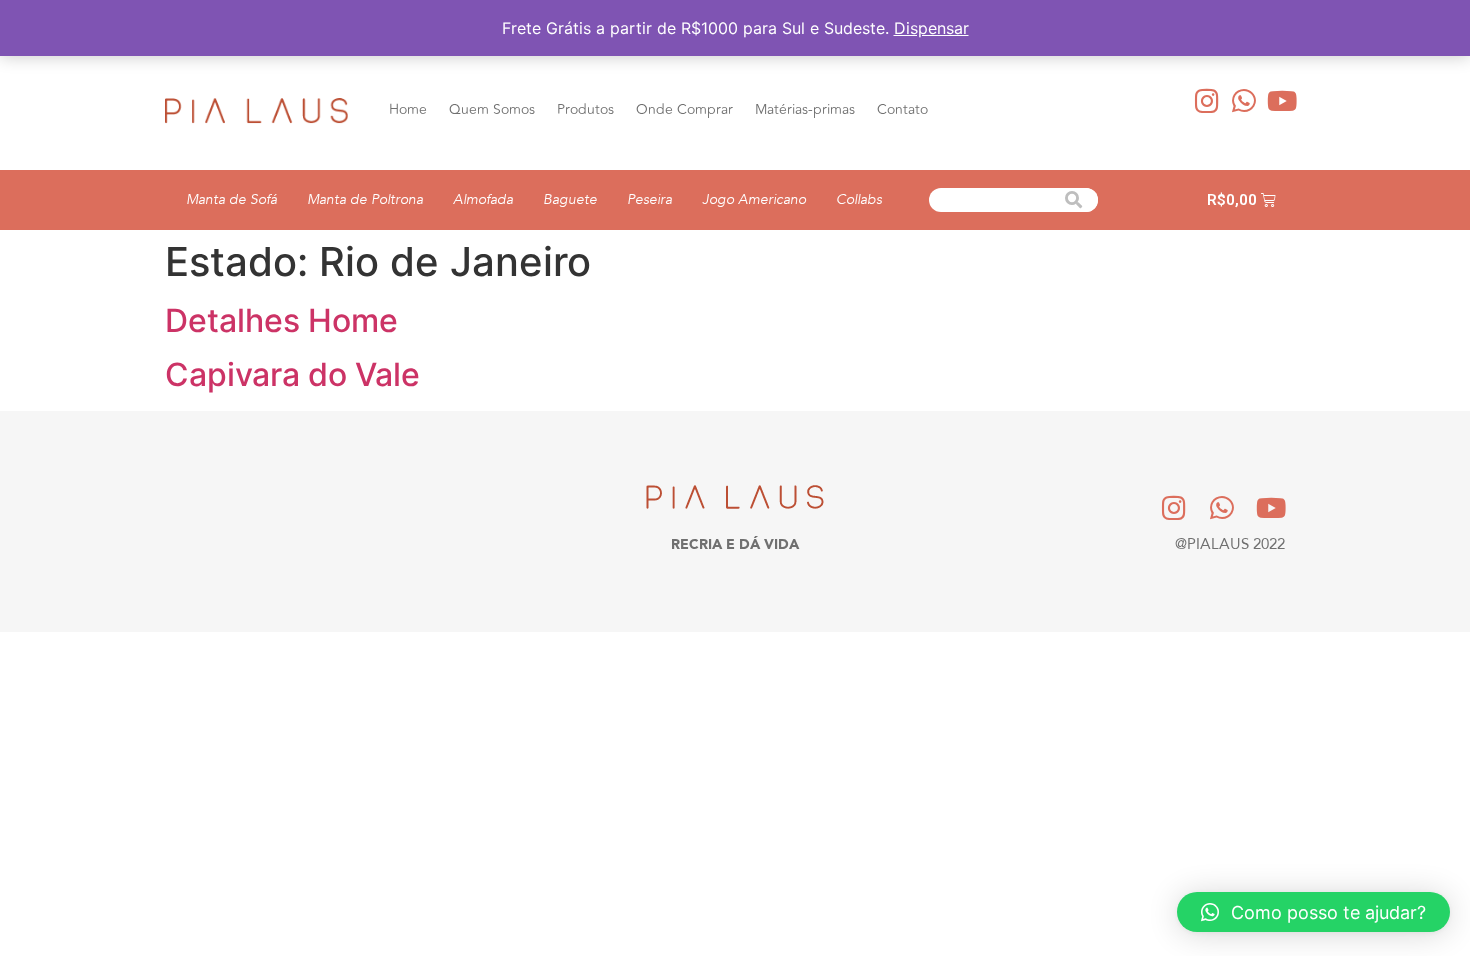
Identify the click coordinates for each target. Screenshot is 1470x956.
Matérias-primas (805, 109)
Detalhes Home (281, 320)
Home (408, 109)
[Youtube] (1282, 100)
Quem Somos (492, 109)
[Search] (1074, 200)
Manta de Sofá (231, 199)
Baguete (570, 199)
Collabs (859, 199)
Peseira (649, 199)
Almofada (483, 199)
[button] (1313, 912)
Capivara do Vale (292, 374)
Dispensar (931, 28)
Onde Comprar (684, 109)
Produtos (585, 109)
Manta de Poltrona (365, 199)
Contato (902, 109)
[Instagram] (1207, 100)
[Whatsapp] (1245, 100)
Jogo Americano (754, 199)
